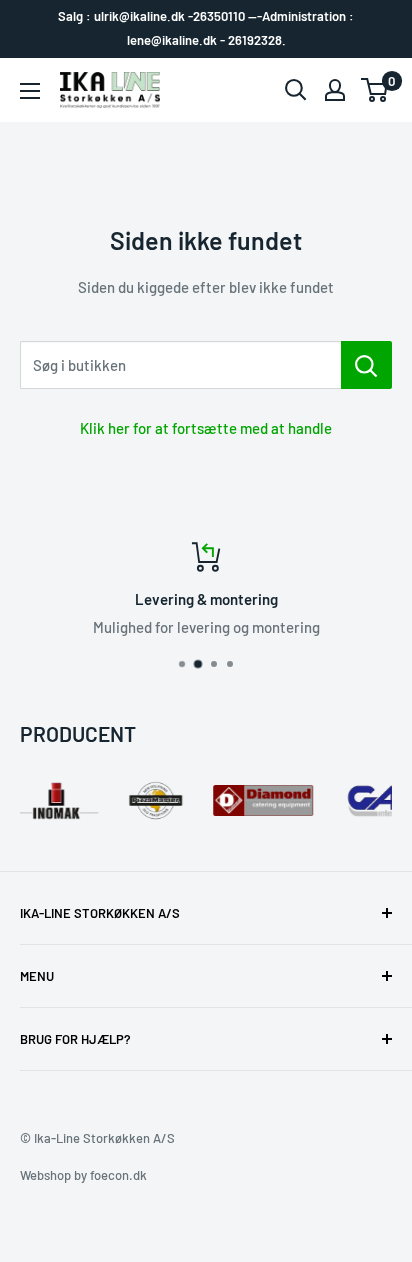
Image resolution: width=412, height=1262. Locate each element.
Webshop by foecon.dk (83, 1175)
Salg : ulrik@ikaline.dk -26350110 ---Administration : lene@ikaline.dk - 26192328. (206, 28)
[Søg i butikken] (366, 365)
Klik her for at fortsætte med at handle (206, 428)
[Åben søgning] (296, 90)
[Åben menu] (30, 91)
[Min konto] (335, 90)
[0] (375, 90)
